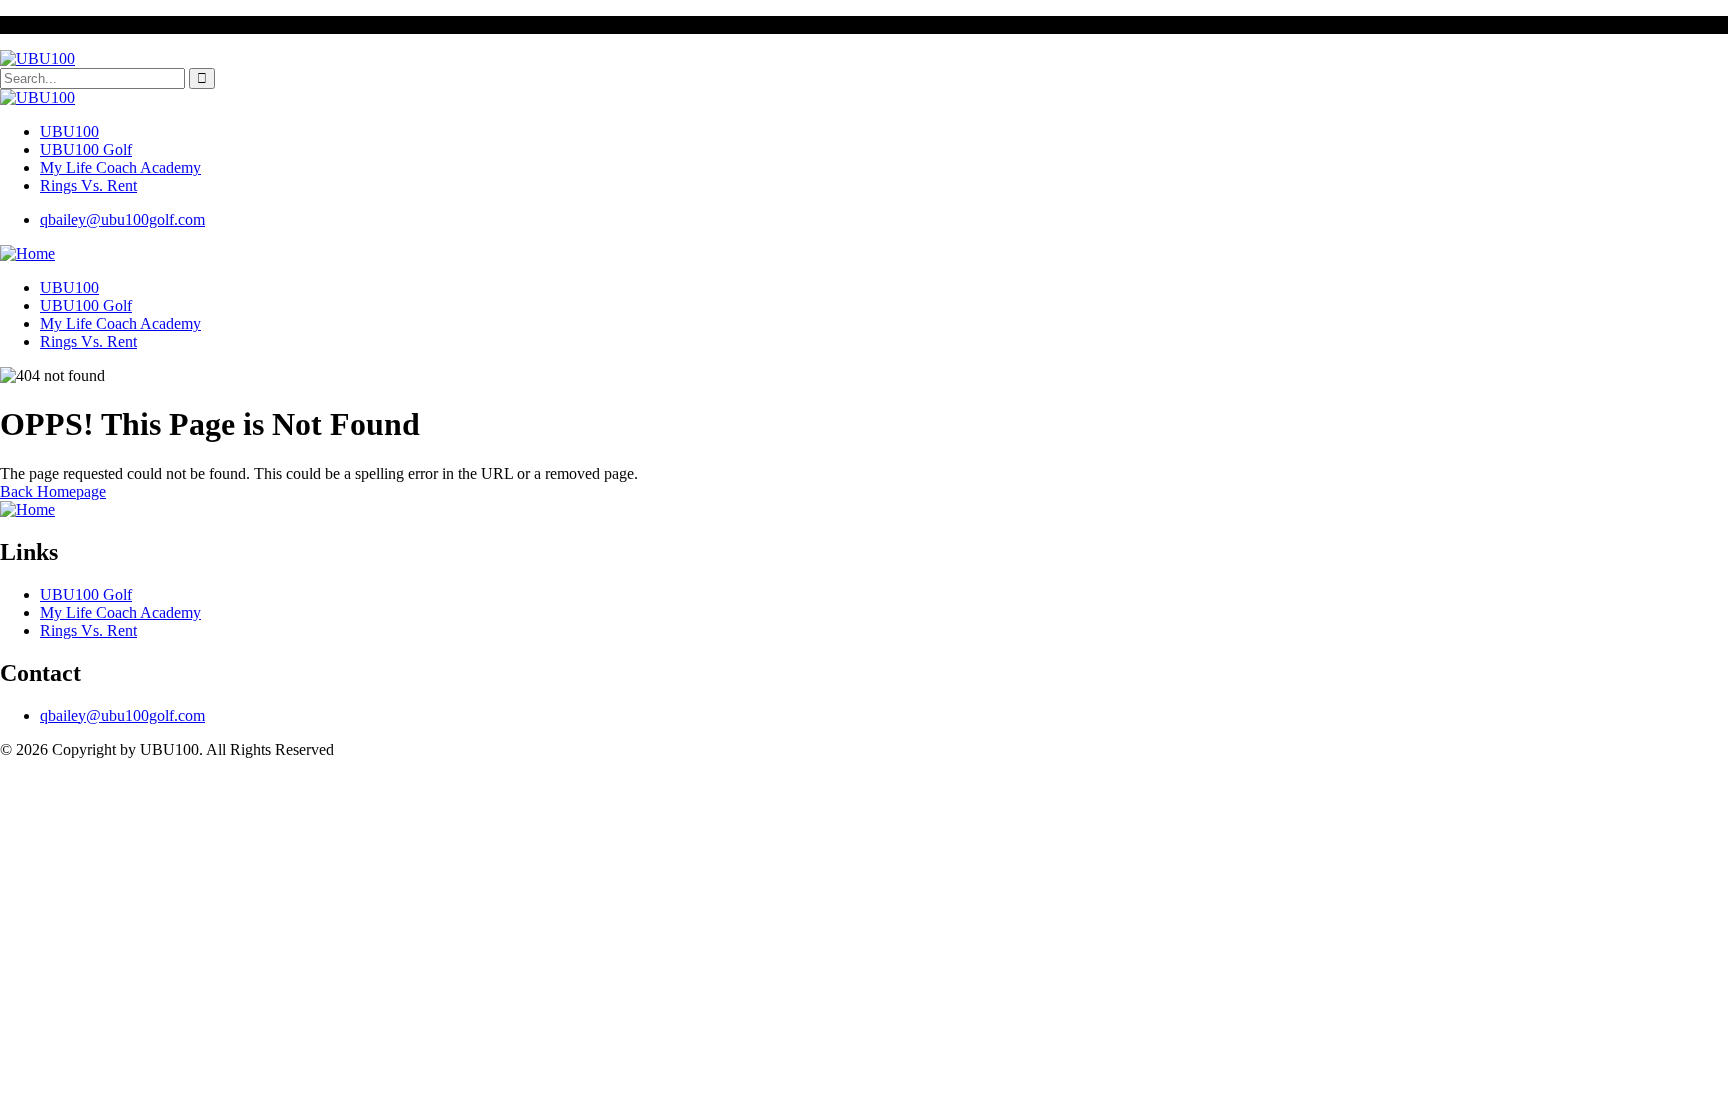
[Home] (27, 253)
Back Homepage (53, 491)
